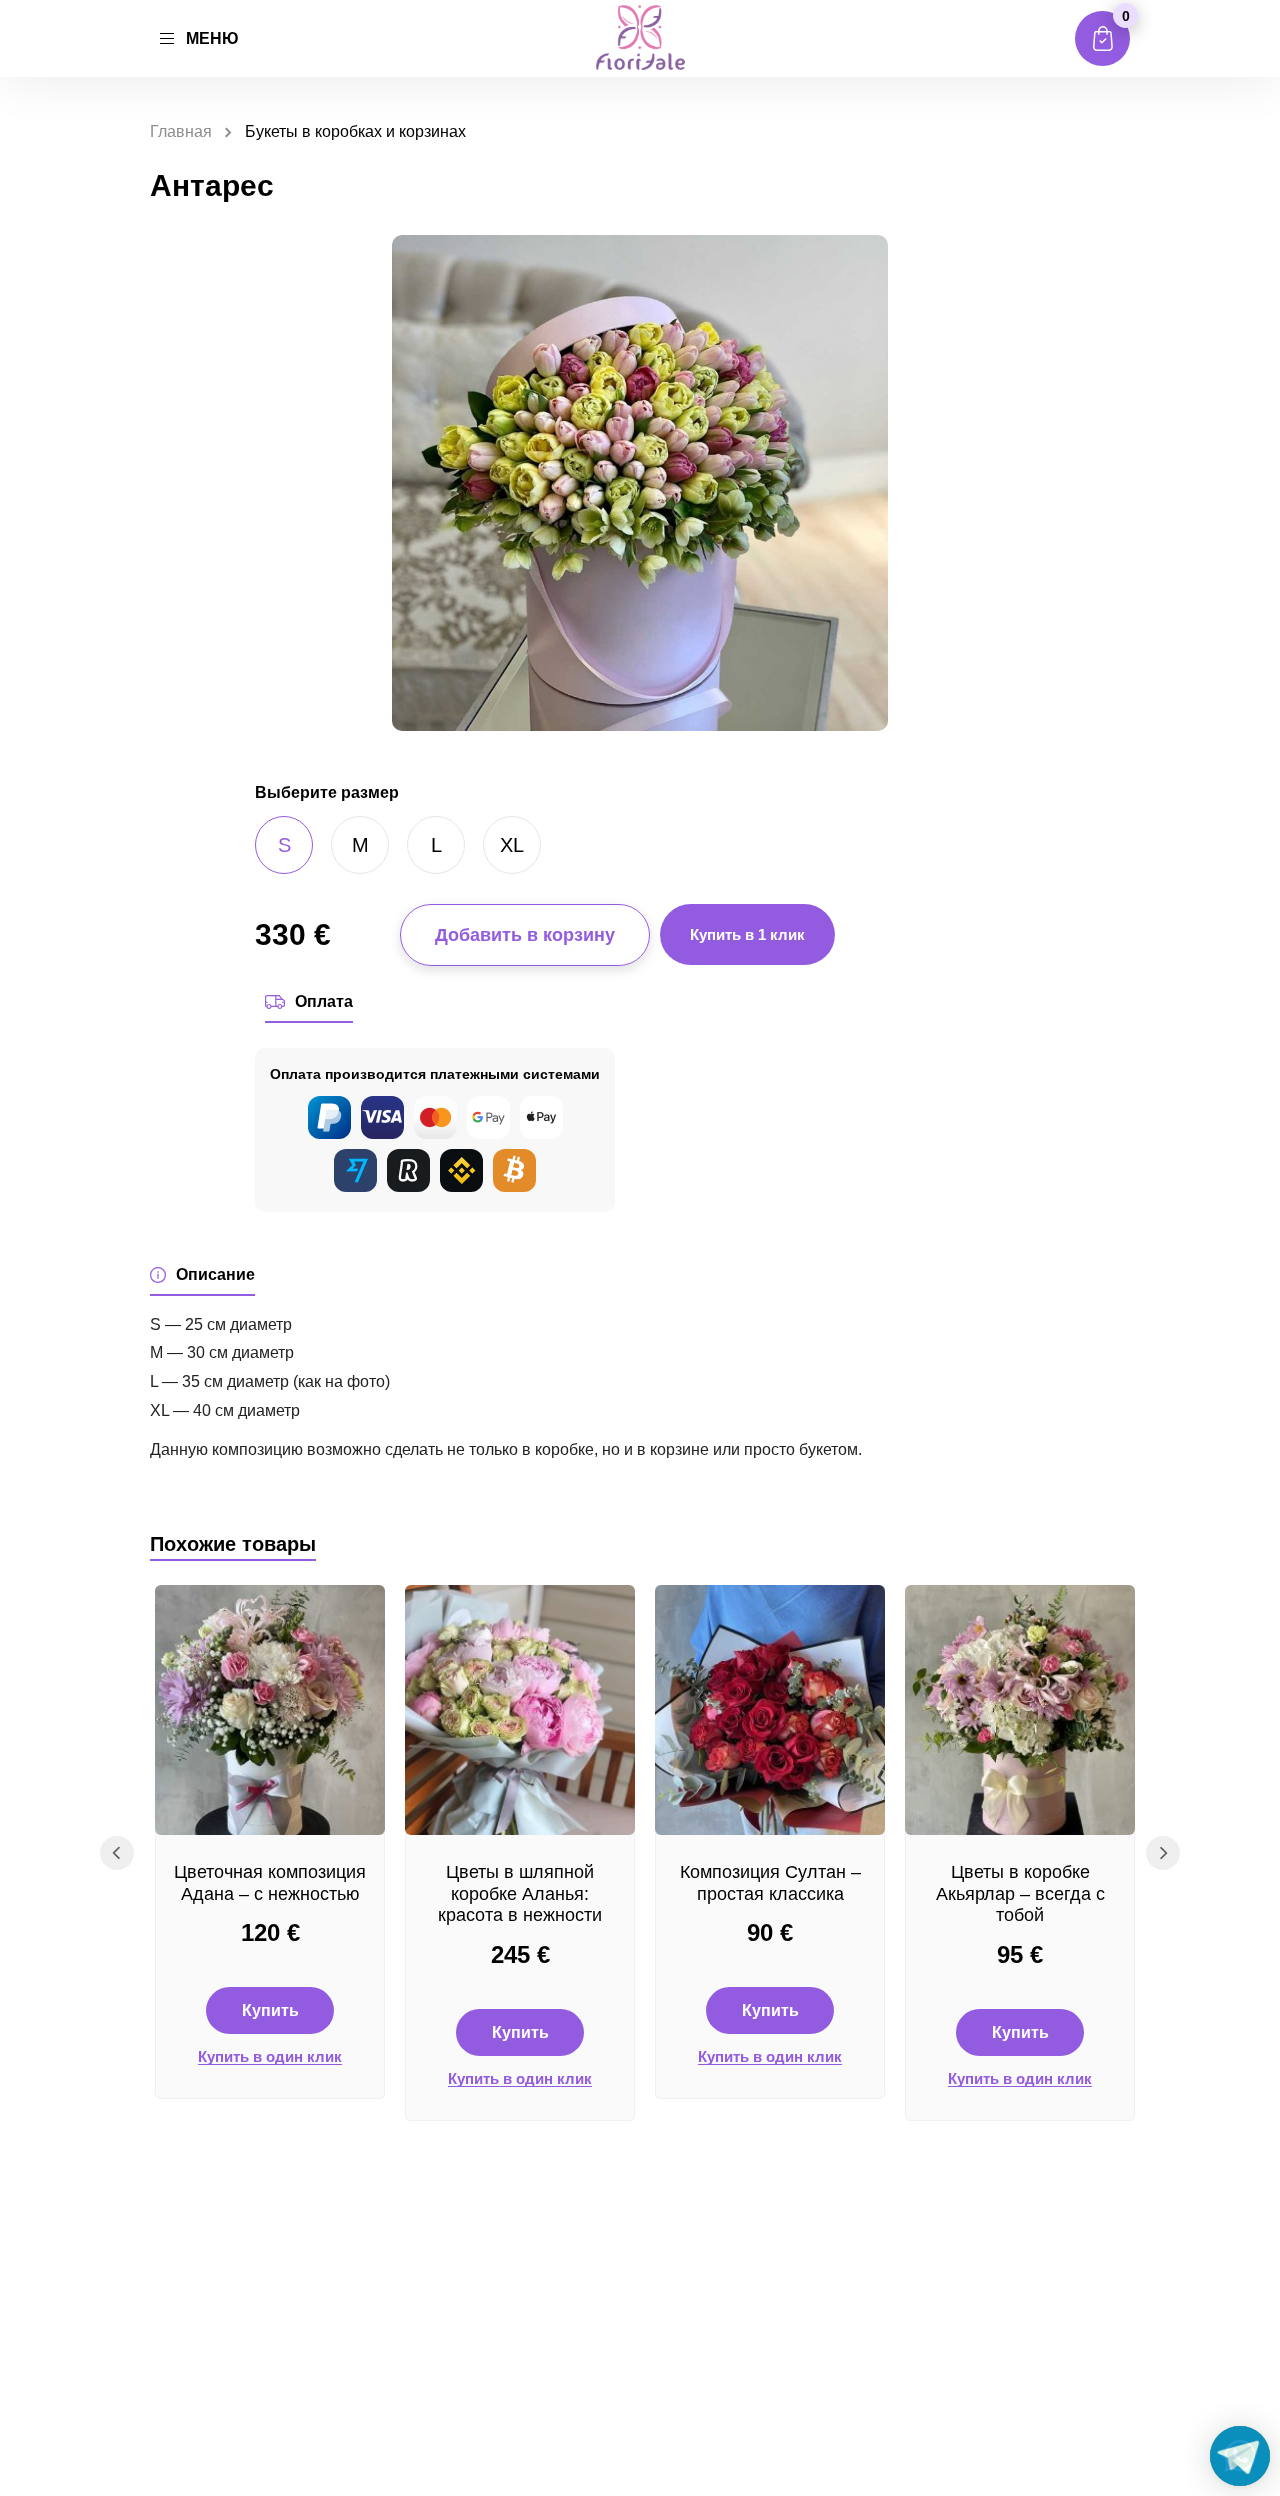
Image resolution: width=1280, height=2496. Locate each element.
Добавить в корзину (525, 935)
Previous (117, 1853)
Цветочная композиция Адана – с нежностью (270, 1883)
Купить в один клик (270, 2057)
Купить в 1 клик (747, 934)
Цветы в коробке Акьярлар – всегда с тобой (1020, 1893)
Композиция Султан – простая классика (770, 1883)
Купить (270, 2010)
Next (1163, 1853)
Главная (181, 131)
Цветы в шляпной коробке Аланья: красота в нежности (520, 1893)
